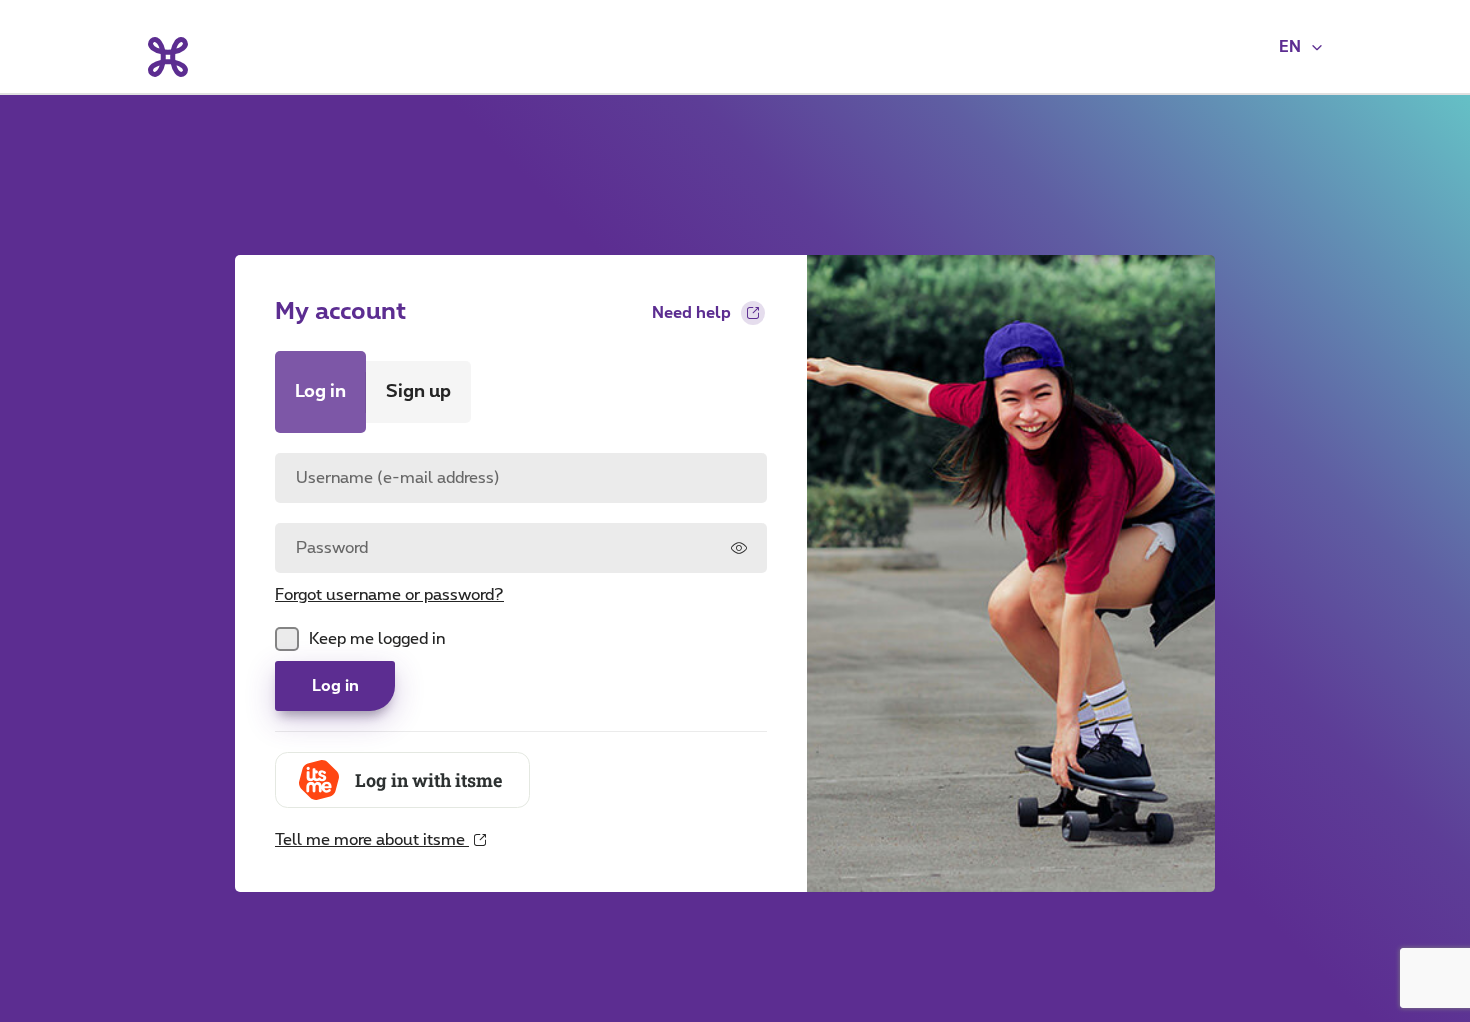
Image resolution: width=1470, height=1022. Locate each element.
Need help (691, 313)
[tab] (320, 392)
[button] (1302, 47)
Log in (335, 686)
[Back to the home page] (166, 57)
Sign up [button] (418, 392)
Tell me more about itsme (372, 852)
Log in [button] (320, 392)
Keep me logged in (377, 639)
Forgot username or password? (389, 595)
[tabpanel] (521, 652)
